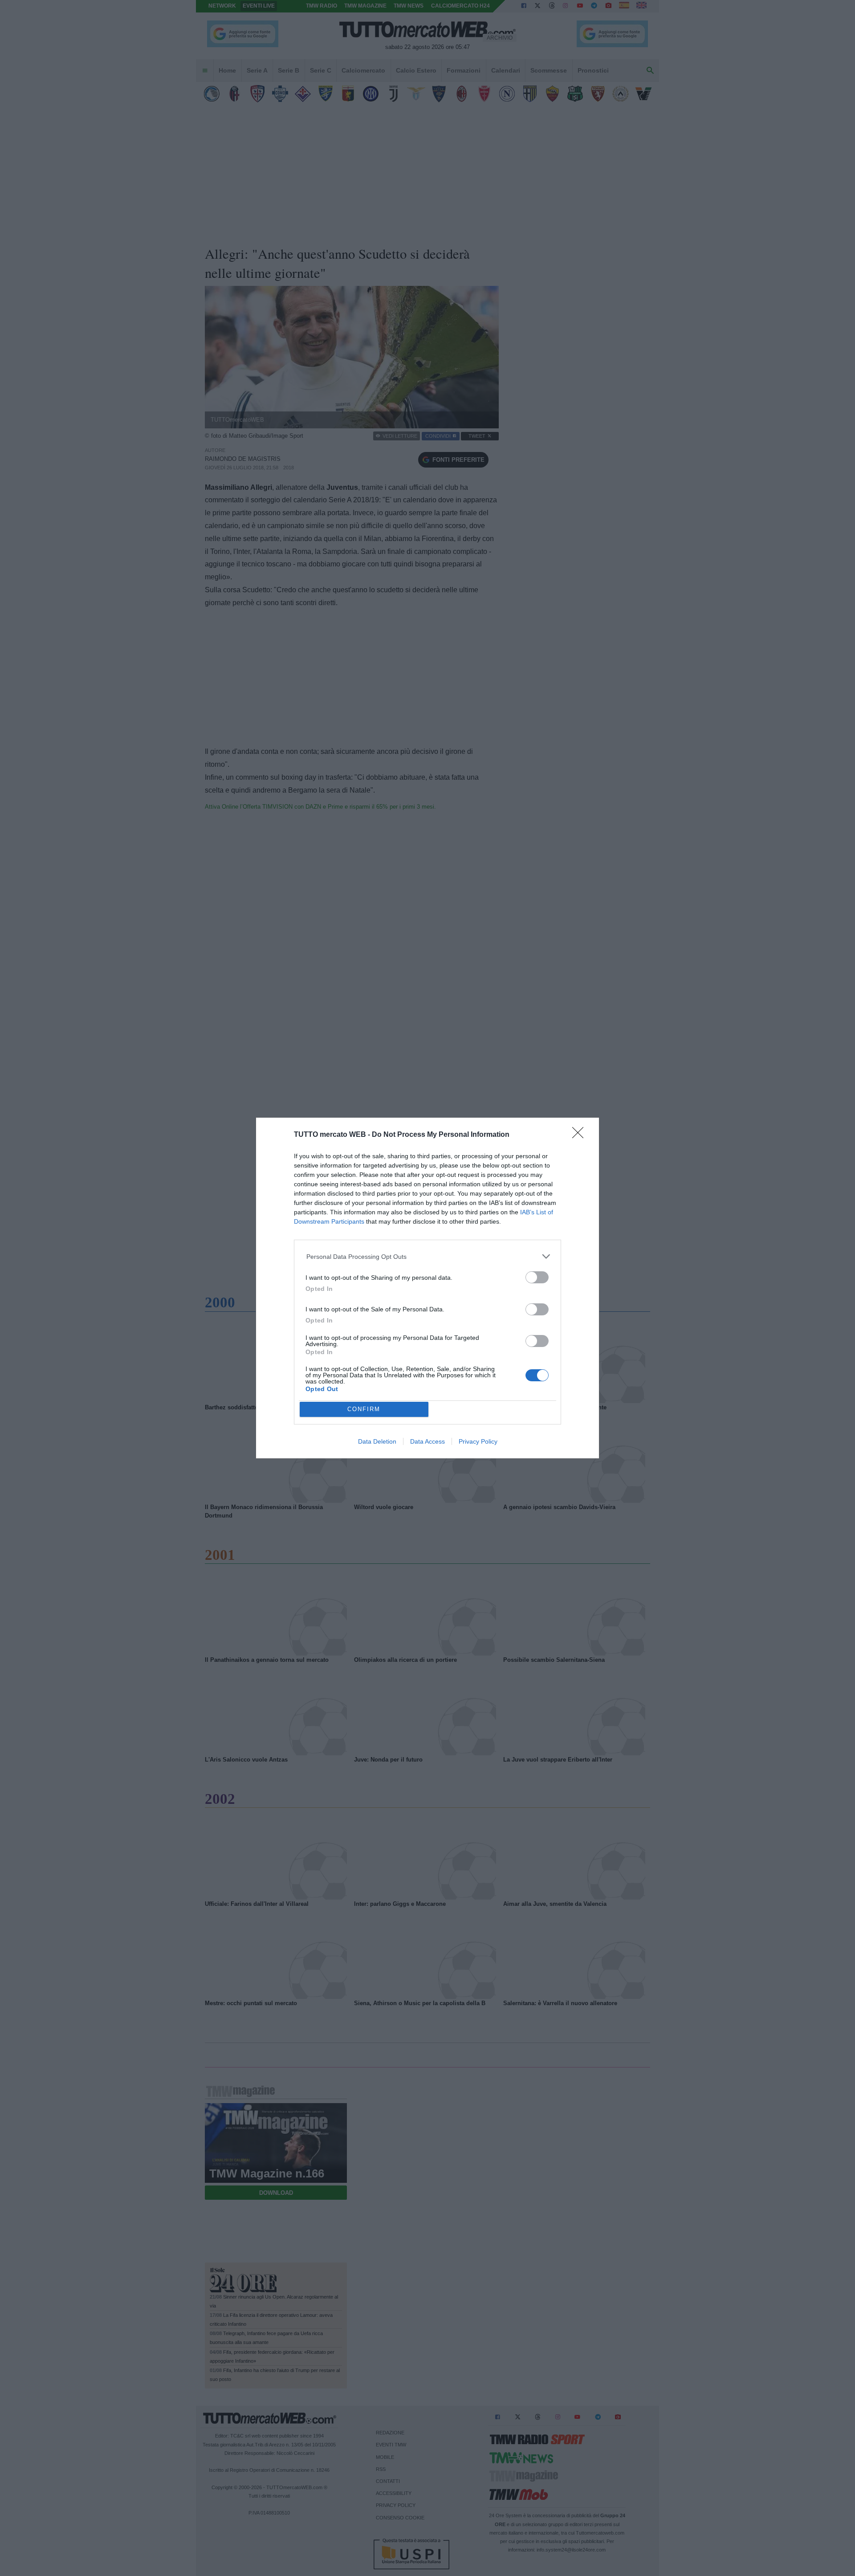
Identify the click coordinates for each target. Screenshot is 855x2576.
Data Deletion (377, 1441)
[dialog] (427, 1288)
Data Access (427, 1441)
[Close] (581, 1135)
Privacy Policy (478, 1441)
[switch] (537, 1277)
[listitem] (428, 1256)
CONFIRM (364, 1409)
